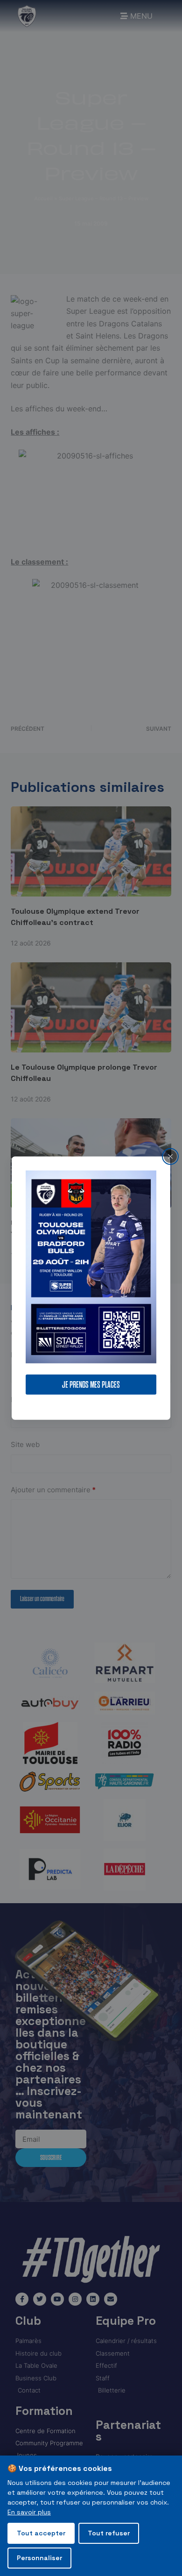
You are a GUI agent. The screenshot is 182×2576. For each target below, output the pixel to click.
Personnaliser (39, 2558)
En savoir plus (29, 2512)
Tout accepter (41, 2533)
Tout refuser (109, 2533)
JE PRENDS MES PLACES (91, 1385)
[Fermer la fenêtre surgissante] (170, 1156)
